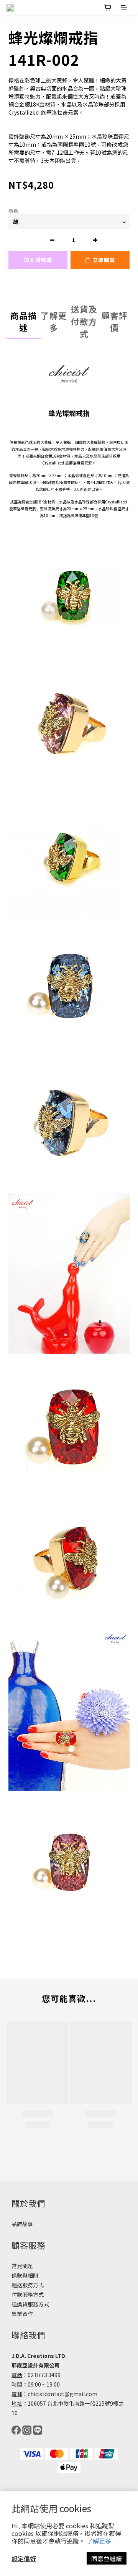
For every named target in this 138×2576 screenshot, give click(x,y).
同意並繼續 (107, 2558)
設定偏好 (24, 2558)
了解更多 (99, 2541)
